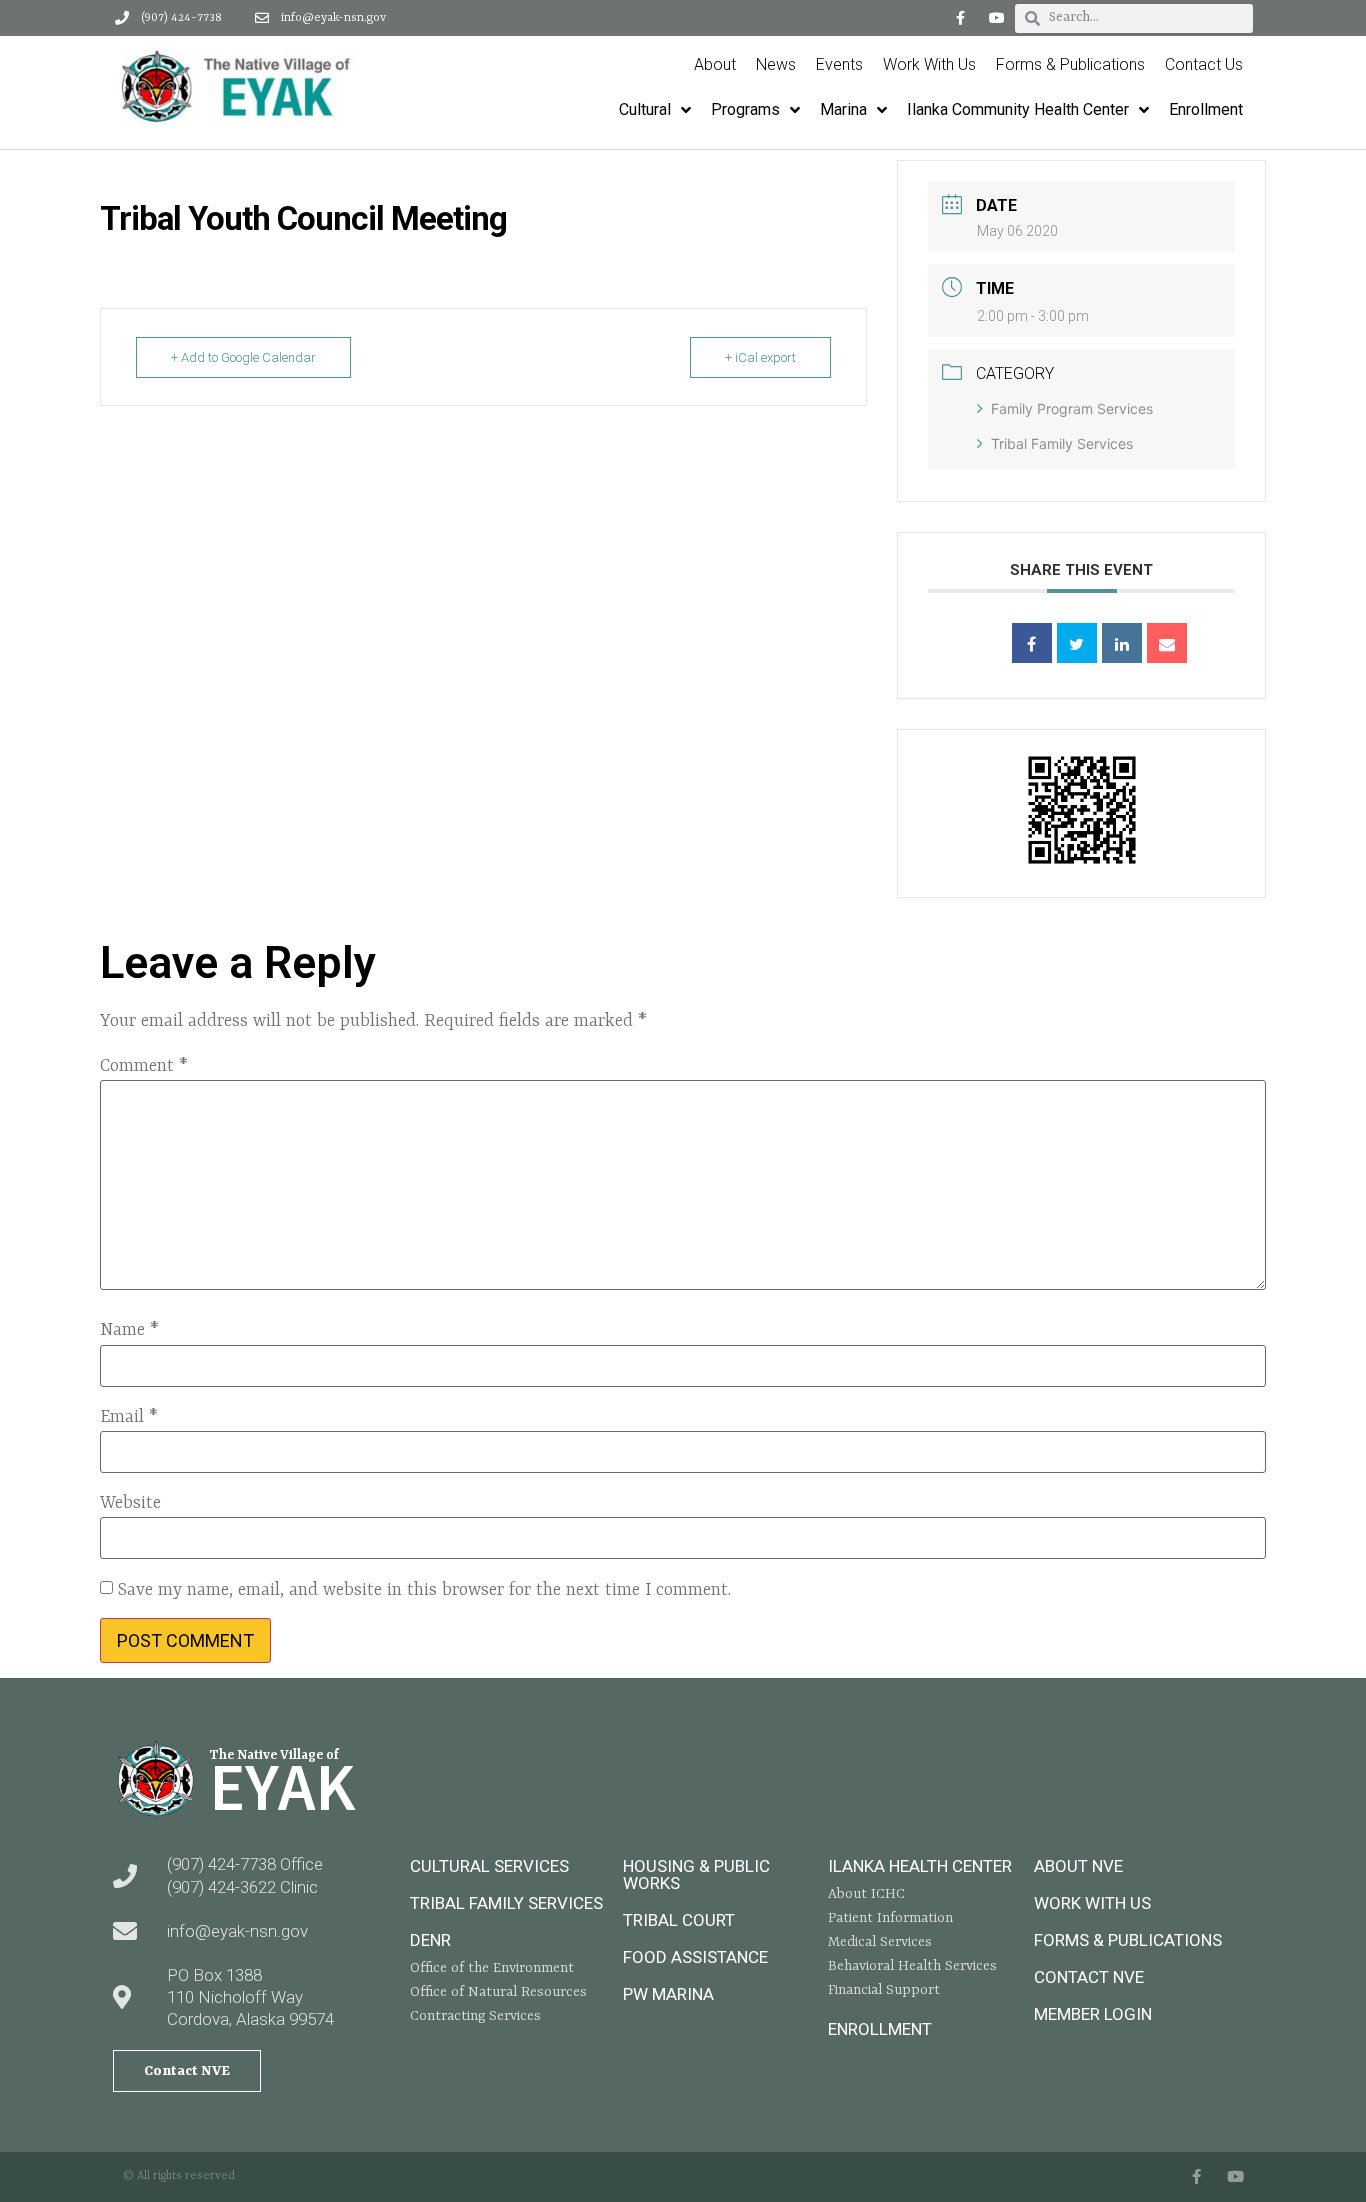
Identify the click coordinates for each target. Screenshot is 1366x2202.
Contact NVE (1089, 1977)
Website (130, 1503)
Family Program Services (1072, 408)
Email (129, 1417)
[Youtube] (997, 18)
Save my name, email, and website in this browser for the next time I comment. (424, 1590)
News (776, 64)
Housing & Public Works (696, 1874)
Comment (144, 1066)
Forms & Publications (1070, 64)
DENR (430, 1940)
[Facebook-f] (960, 18)
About (715, 64)
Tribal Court (679, 1920)
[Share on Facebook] (1032, 643)
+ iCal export (760, 357)
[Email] (1167, 643)
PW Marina (668, 1994)
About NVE (1078, 1866)
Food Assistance (695, 1957)
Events (839, 64)
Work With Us (929, 64)
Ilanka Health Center (920, 1866)
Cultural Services (489, 1866)
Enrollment (880, 2029)
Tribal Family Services (1062, 443)
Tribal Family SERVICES (506, 1903)
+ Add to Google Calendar (243, 357)
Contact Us (1204, 64)
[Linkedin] (1122, 643)
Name (129, 1330)
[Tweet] (1077, 643)
